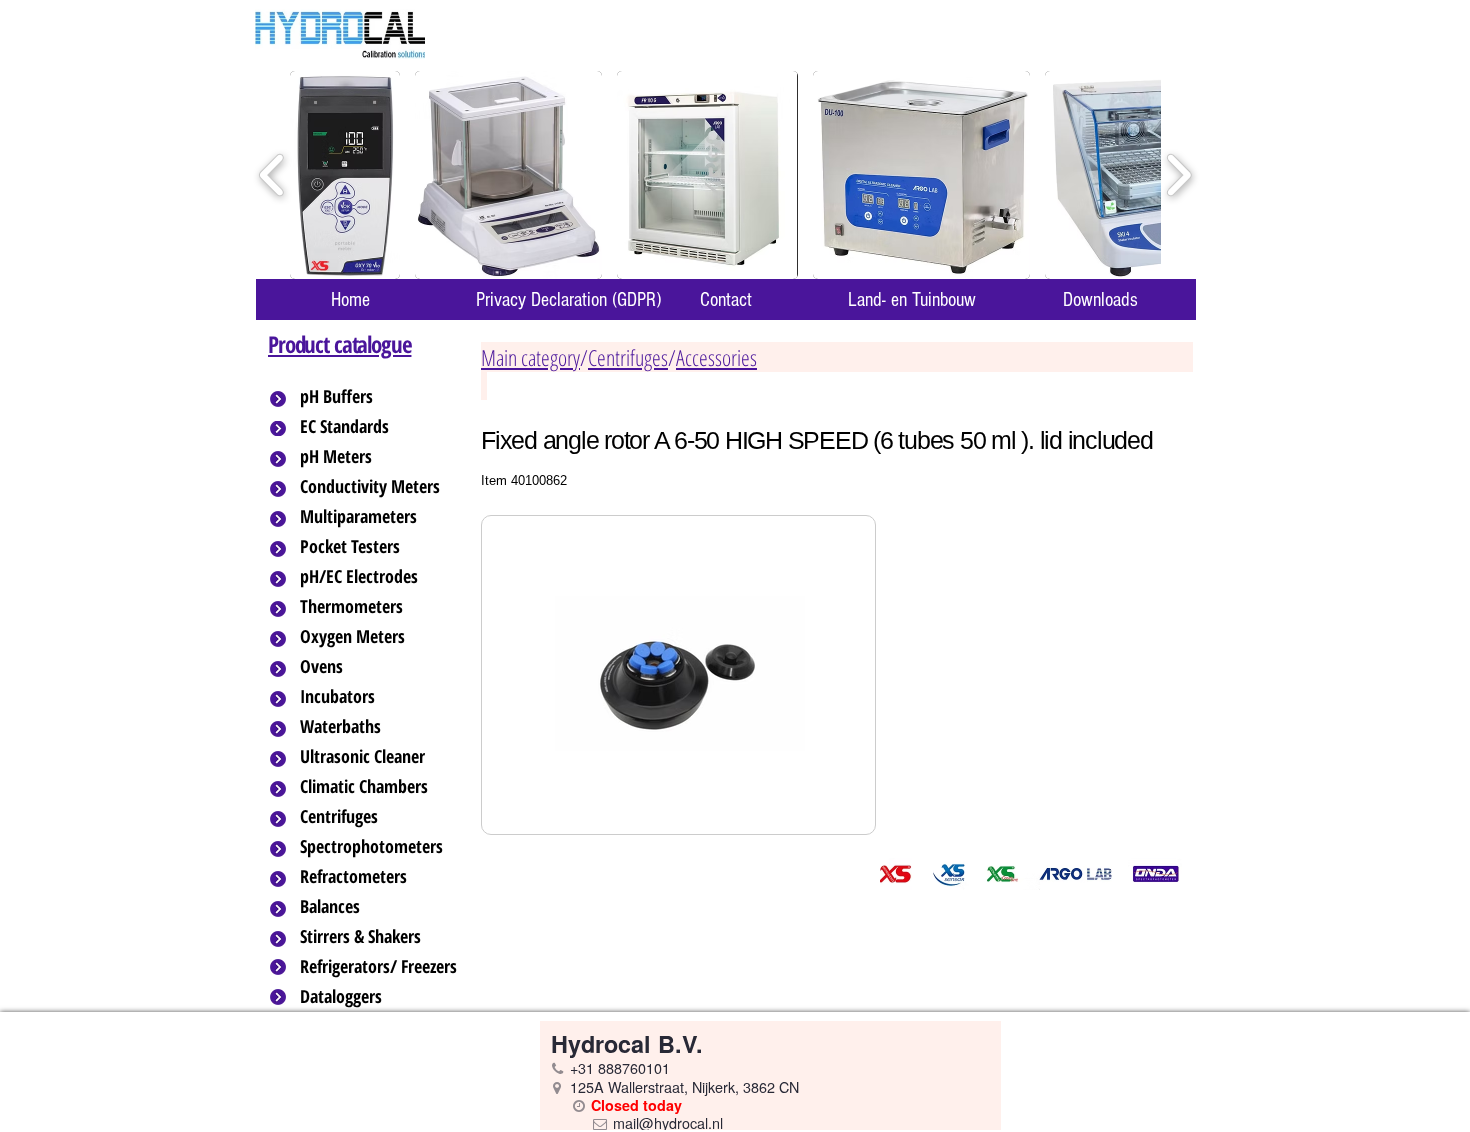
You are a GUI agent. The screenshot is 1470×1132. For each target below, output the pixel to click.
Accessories (716, 357)
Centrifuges (628, 357)
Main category (530, 357)
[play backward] (272, 175)
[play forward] (1178, 175)
